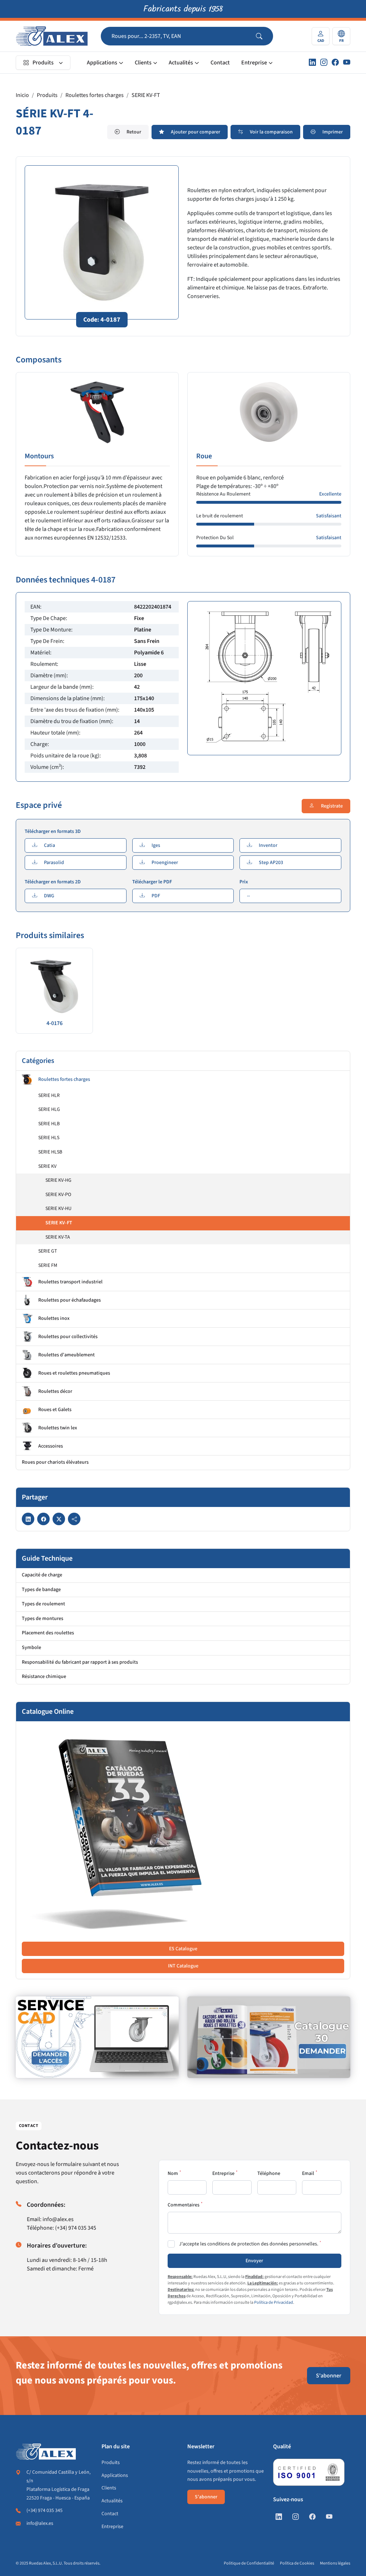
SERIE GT (48, 1251)
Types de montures (43, 1619)
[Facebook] (335, 63)
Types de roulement (43, 1604)
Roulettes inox (54, 1318)
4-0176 (55, 1023)
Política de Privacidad (274, 2302)
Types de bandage (41, 1590)
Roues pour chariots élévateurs (55, 1462)
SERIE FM (48, 1265)
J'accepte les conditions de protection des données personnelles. (249, 2244)
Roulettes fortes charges (95, 95)
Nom (173, 2173)
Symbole (31, 1648)
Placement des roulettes (48, 1633)
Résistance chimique (44, 1677)
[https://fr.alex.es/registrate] (97, 2037)
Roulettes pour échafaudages (70, 1300)
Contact (220, 63)
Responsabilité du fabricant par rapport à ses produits (80, 1662)
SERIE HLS (49, 1138)
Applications (102, 63)
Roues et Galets (55, 1410)
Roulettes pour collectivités (68, 1337)
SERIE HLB (49, 1124)
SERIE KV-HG (58, 1180)
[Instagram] (324, 63)
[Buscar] (264, 36)
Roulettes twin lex (58, 1428)
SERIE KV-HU (58, 1209)
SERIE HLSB (50, 1152)
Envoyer (254, 2261)
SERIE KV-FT (146, 95)
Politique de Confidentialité (249, 2563)
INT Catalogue (183, 1966)
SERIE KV (47, 1166)
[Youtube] (347, 63)
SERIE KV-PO (58, 1195)
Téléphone (269, 2173)
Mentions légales (335, 2563)
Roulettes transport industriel (70, 1282)
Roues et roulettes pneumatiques (74, 1373)
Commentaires (184, 2205)
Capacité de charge (42, 1575)
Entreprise (254, 63)
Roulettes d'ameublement (66, 1355)
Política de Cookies (297, 2563)
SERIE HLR (49, 1096)
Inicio (22, 95)
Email (308, 2173)
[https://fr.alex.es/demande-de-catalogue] (269, 2037)
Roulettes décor (55, 1391)
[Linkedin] (312, 63)
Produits (43, 63)
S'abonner (329, 2376)
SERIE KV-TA (58, 1237)
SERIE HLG (49, 1109)
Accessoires (51, 1446)
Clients (143, 63)
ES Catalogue (183, 1949)
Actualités (181, 63)
